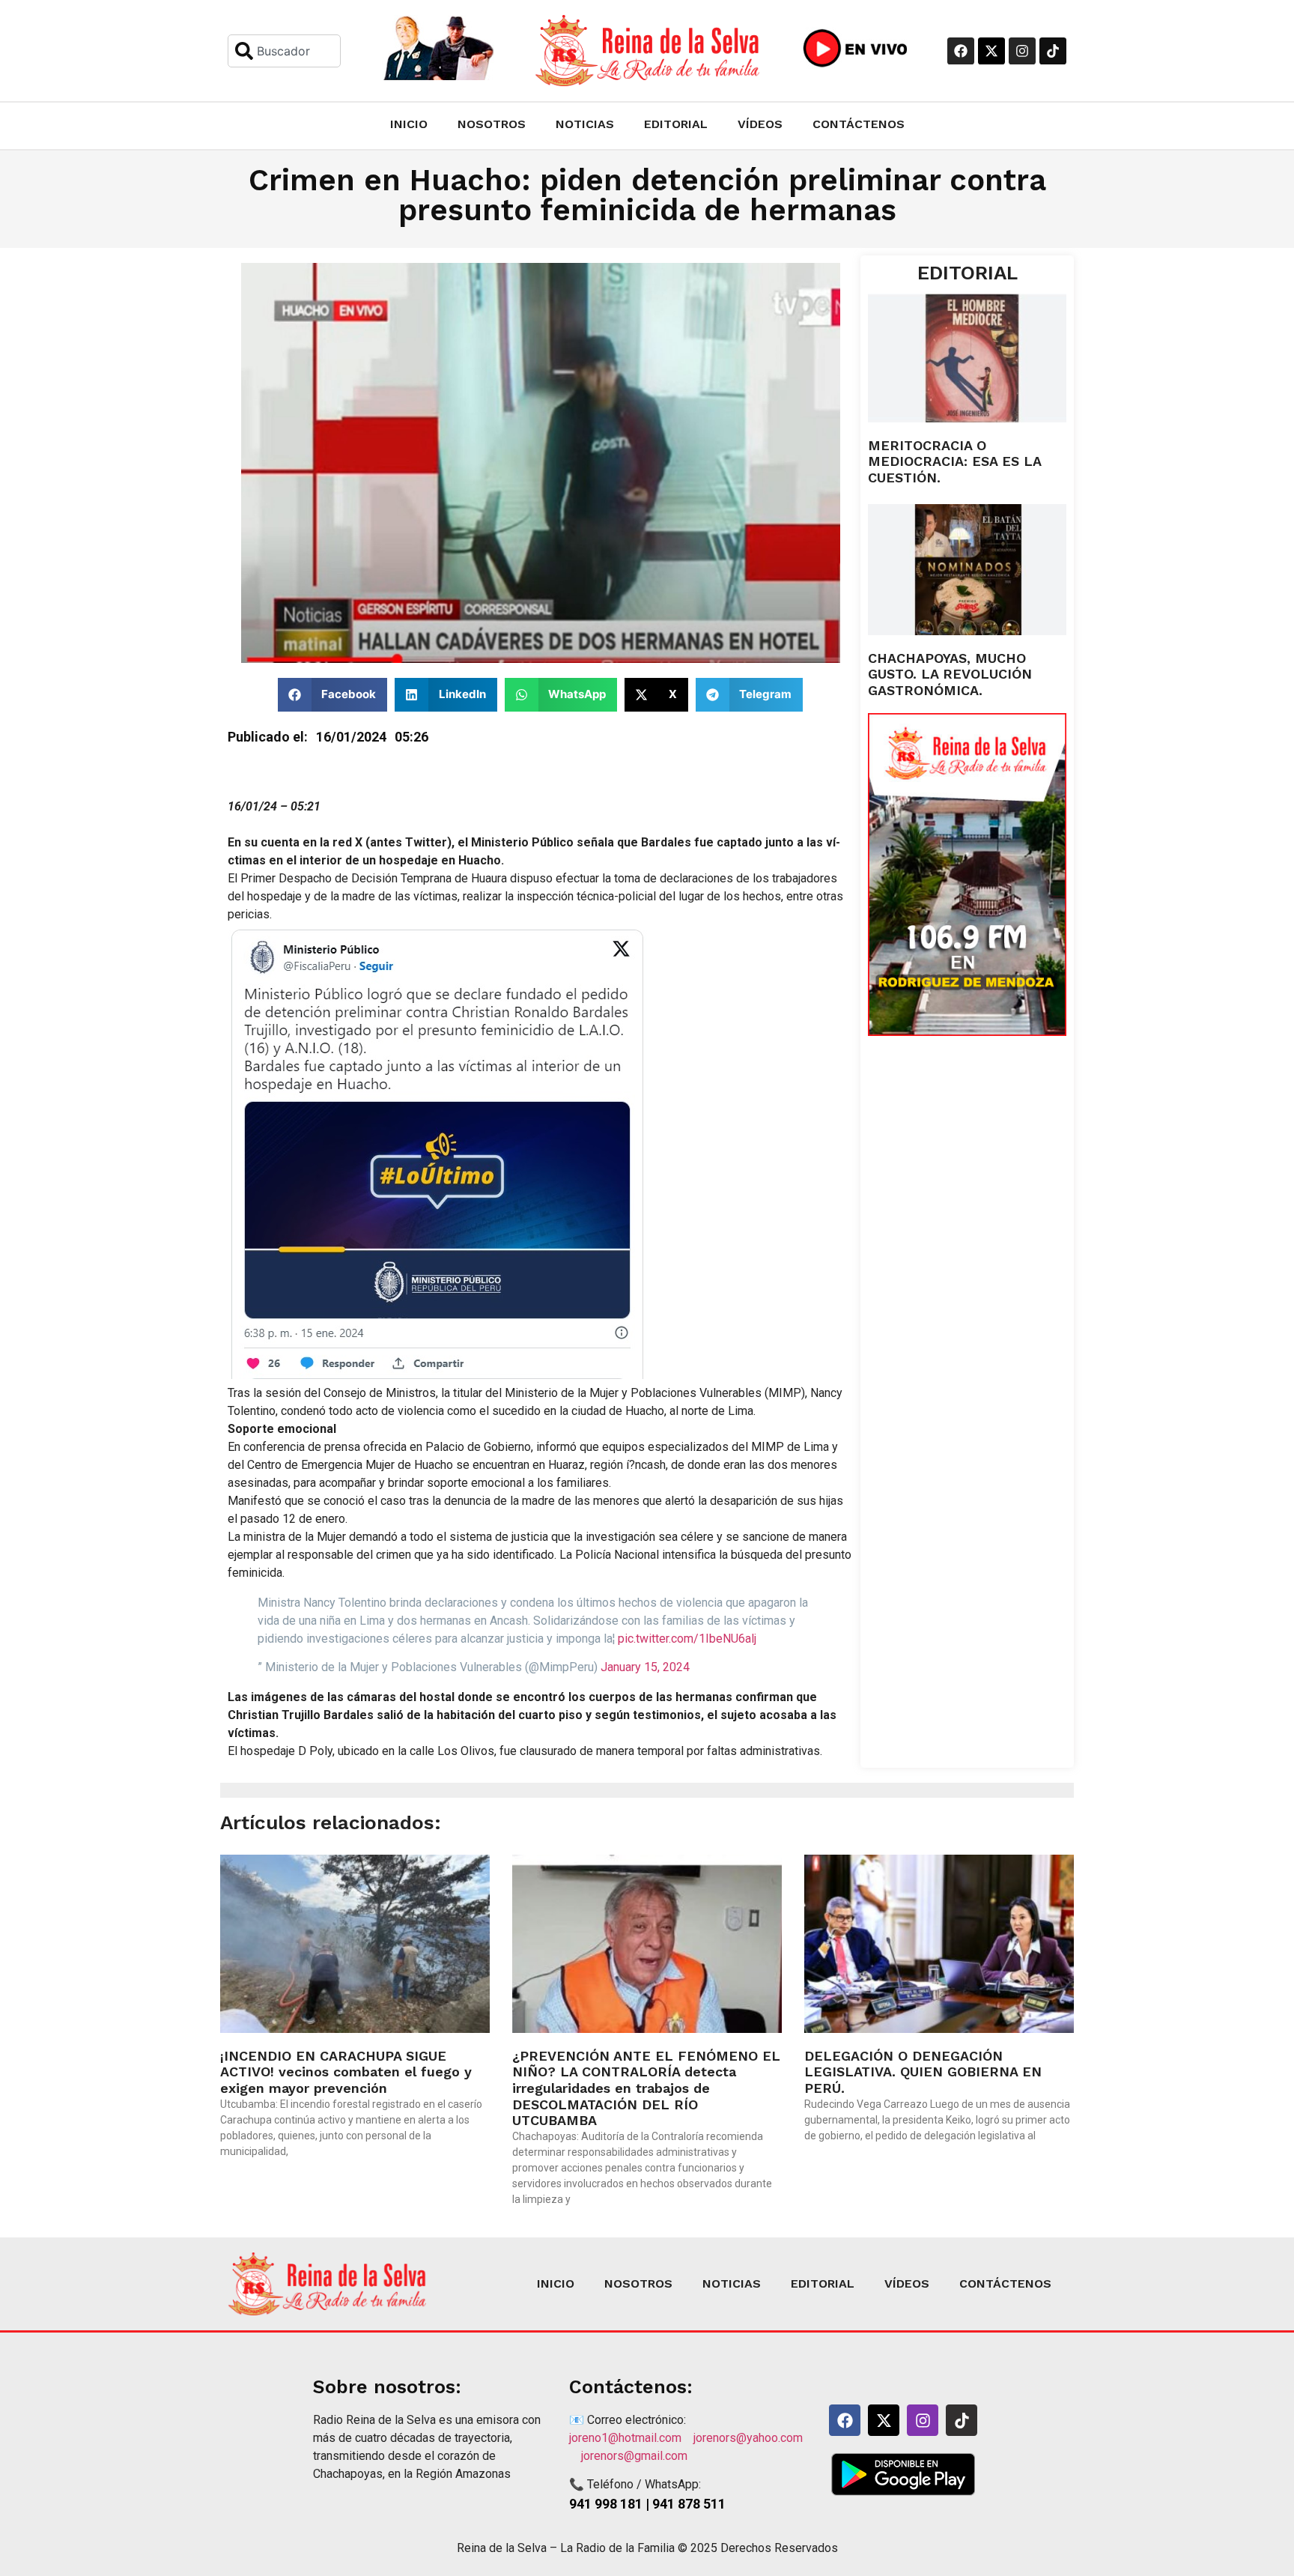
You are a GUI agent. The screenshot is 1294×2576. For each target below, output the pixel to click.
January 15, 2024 (645, 1667)
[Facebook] (961, 51)
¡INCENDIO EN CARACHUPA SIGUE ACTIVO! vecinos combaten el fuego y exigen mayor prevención (346, 2072)
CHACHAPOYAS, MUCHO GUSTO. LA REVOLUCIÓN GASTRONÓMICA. (950, 674)
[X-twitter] (991, 51)
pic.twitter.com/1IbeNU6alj (687, 1639)
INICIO (409, 124)
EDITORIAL (676, 124)
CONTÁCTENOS (859, 124)
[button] (333, 695)
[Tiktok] (1053, 51)
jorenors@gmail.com (634, 2456)
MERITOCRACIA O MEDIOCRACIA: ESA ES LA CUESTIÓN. (954, 461)
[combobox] (284, 51)
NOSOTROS (492, 124)
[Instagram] (1022, 51)
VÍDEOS (760, 124)
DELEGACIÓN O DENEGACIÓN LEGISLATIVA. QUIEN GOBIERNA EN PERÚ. (923, 2072)
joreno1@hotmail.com (631, 2438)
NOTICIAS (585, 124)
